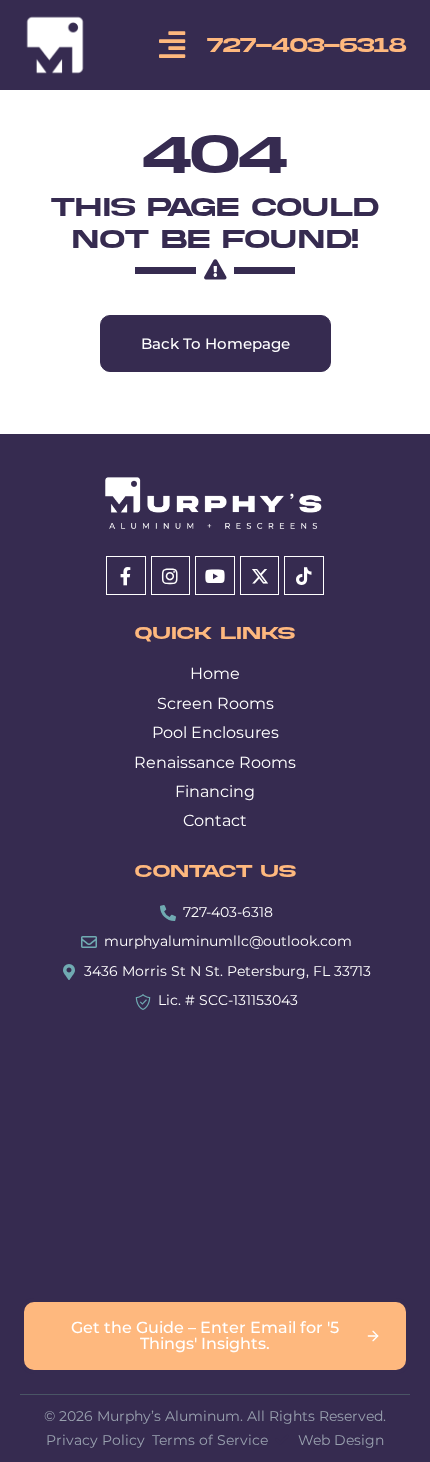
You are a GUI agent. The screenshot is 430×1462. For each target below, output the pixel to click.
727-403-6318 (306, 45)
